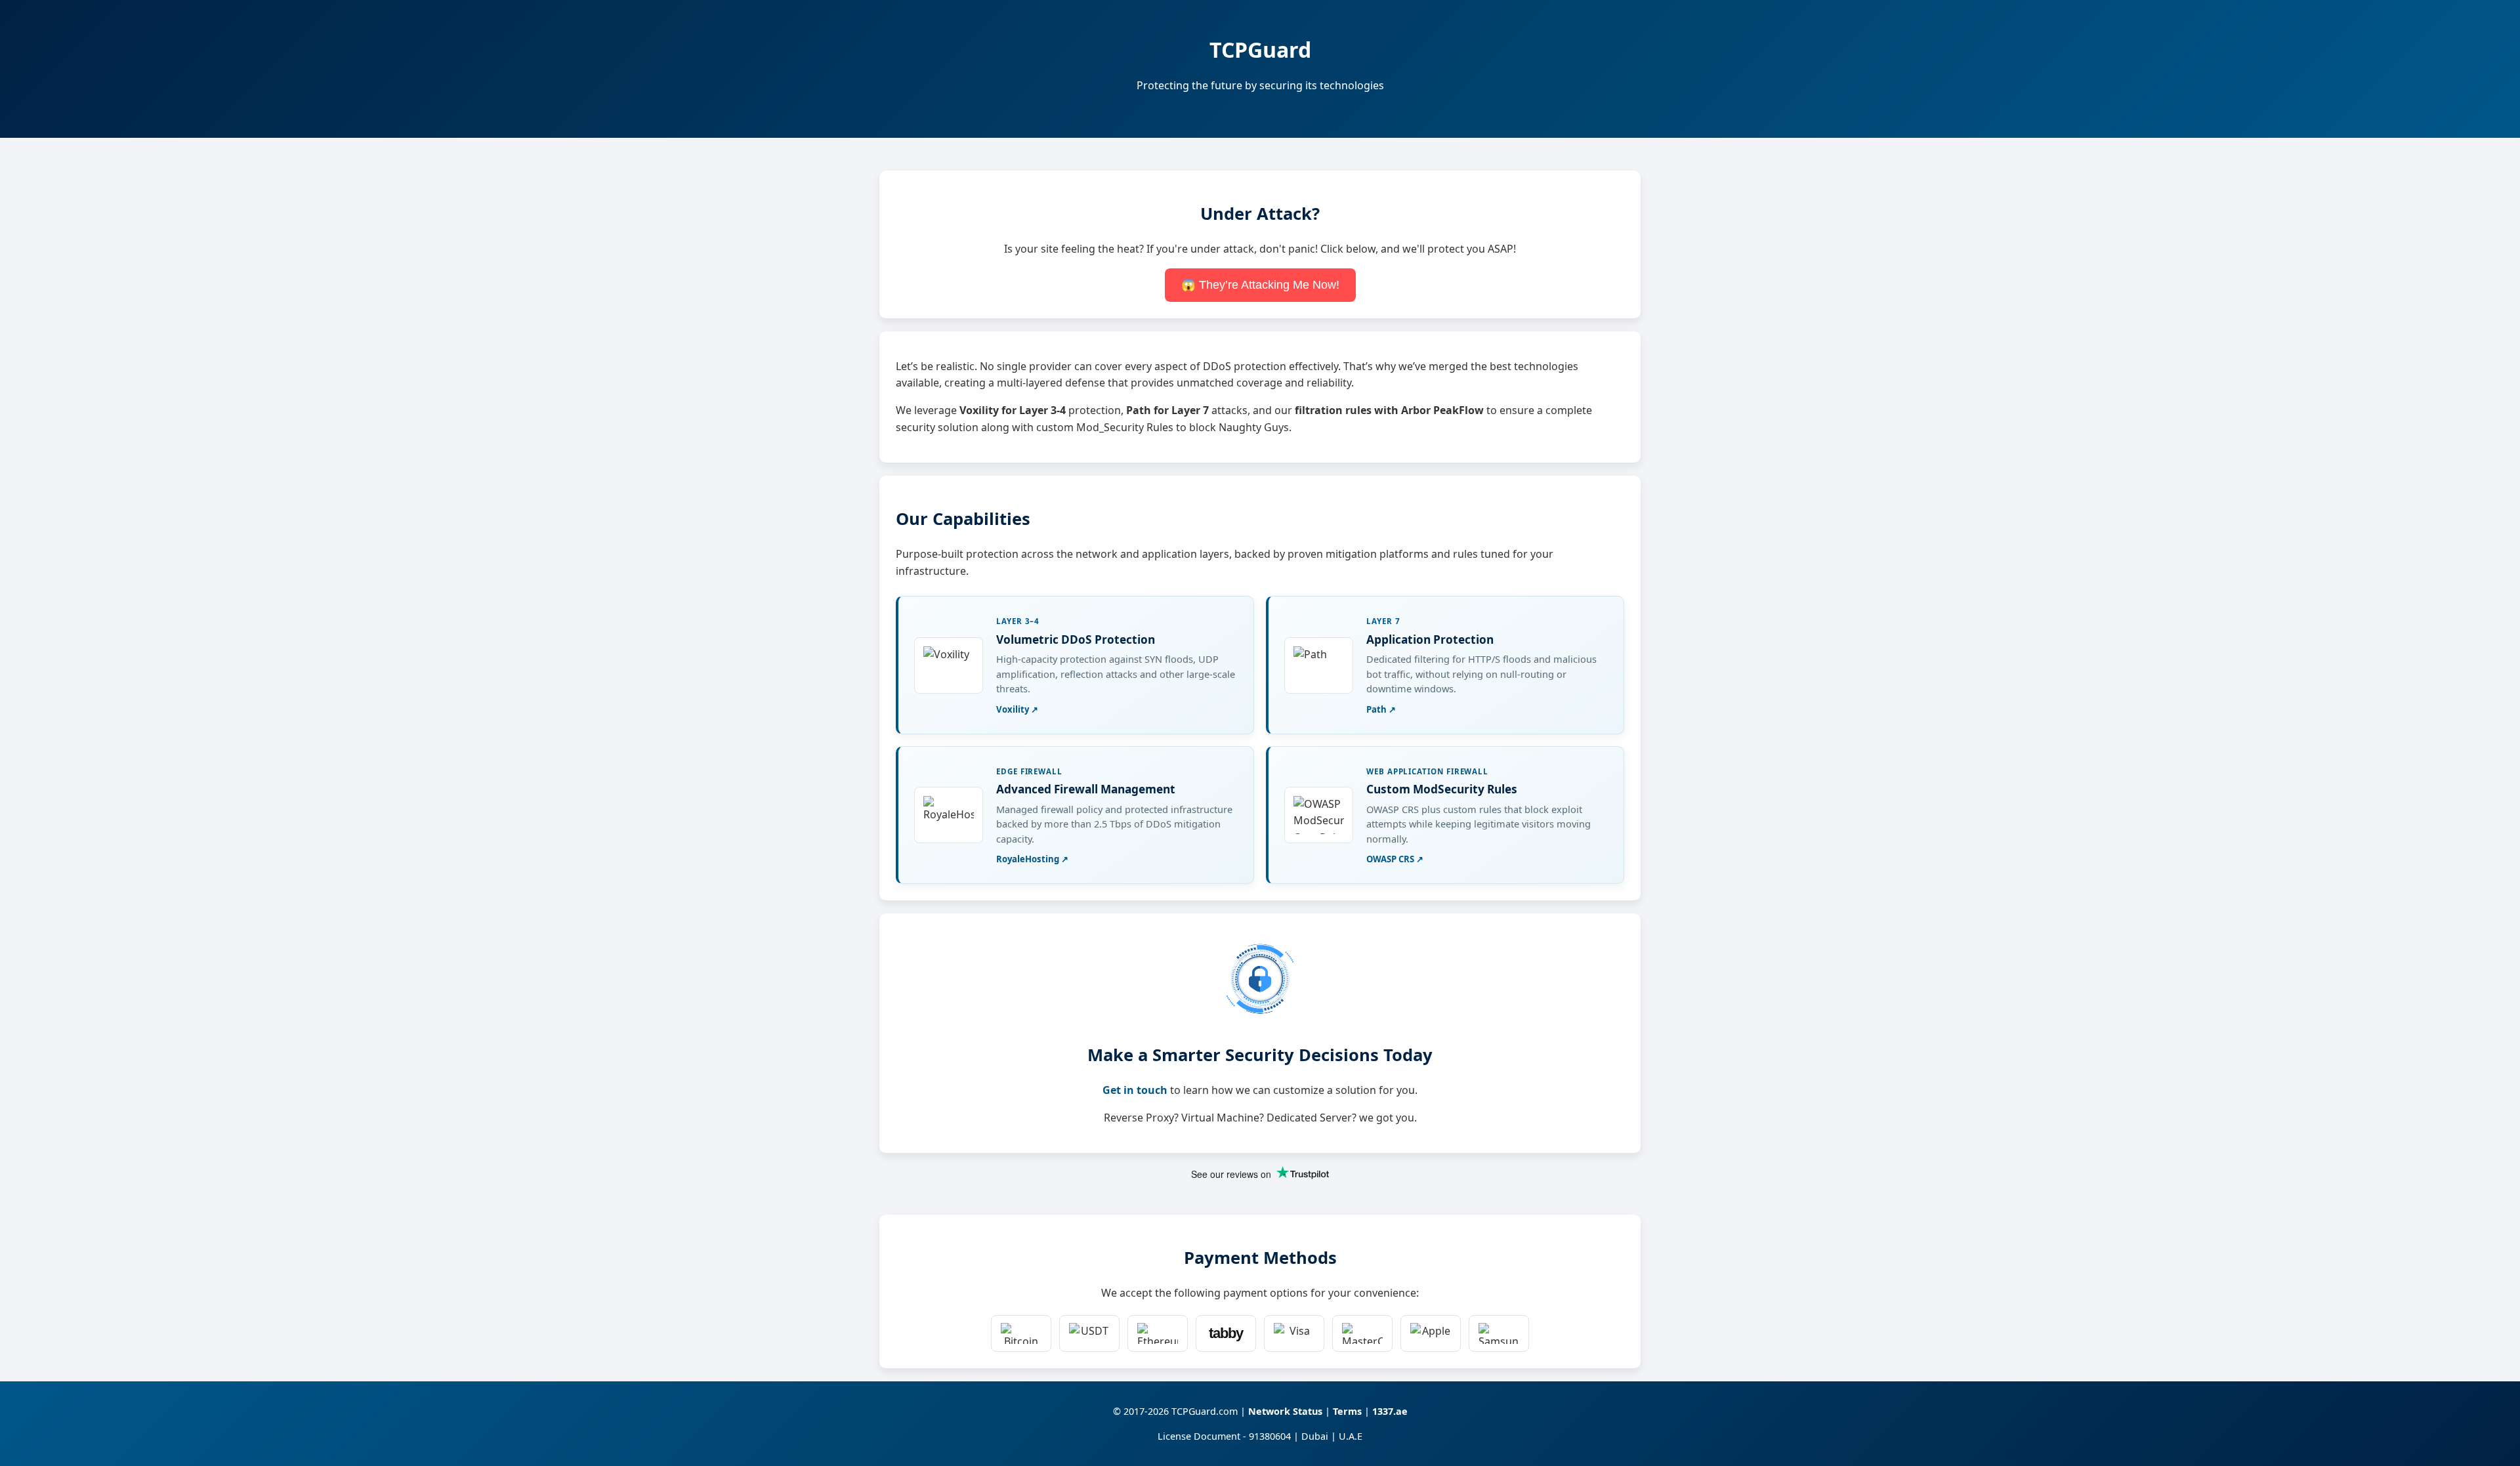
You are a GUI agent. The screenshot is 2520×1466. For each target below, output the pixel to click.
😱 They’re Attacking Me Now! (1260, 285)
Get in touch (1135, 1090)
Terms (1347, 1411)
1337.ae (1390, 1411)
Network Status (1285, 1411)
